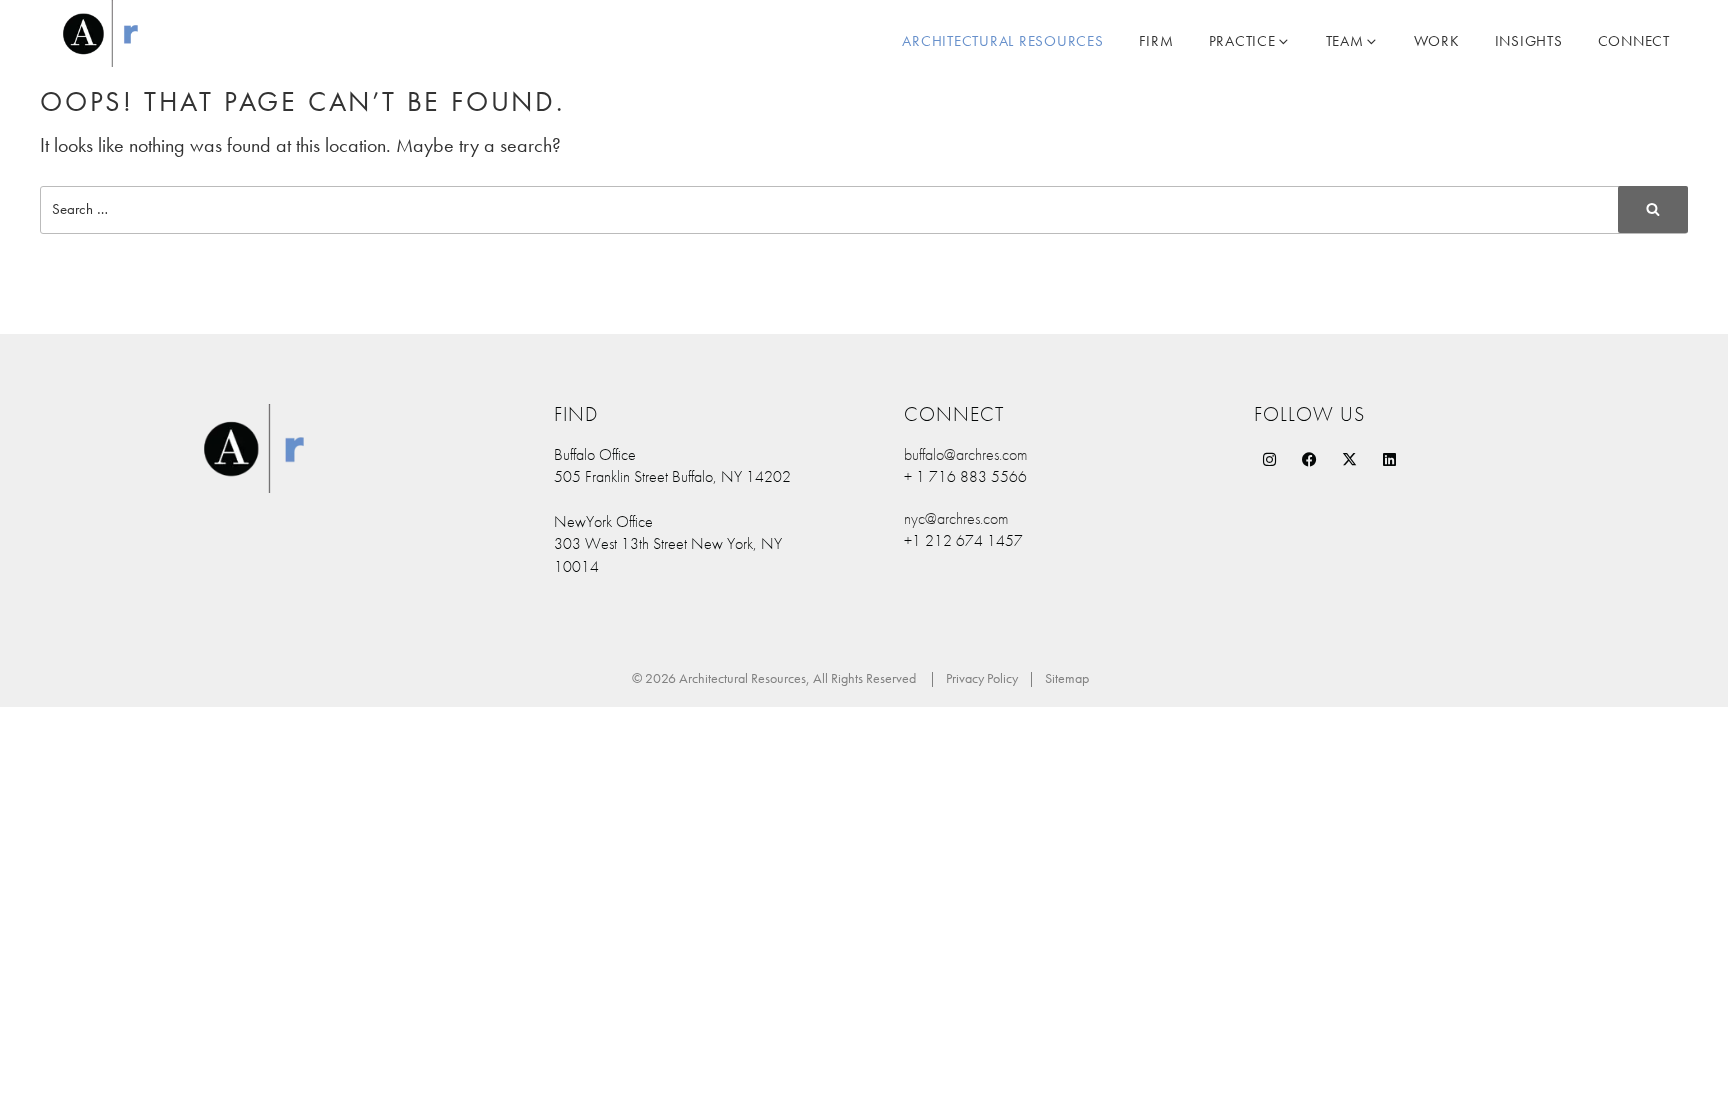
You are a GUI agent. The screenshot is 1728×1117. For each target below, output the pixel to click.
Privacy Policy (982, 678)
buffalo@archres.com (965, 454)
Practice (1242, 41)
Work (1437, 41)
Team (1345, 41)
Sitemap (1067, 678)
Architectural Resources (1002, 41)
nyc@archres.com (956, 518)
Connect (1634, 41)
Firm (1156, 41)
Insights (1529, 41)
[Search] (1653, 209)
